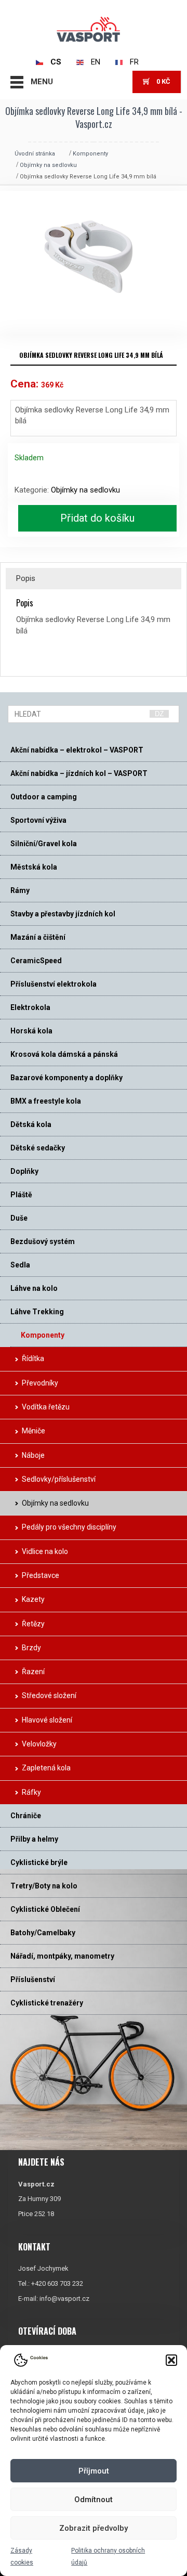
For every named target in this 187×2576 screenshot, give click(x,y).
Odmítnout (94, 2500)
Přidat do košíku (97, 518)
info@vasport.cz (64, 2299)
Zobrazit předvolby (94, 2528)
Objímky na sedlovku (48, 165)
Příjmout (94, 2471)
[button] (171, 2360)
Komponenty (90, 154)
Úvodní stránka (35, 154)
